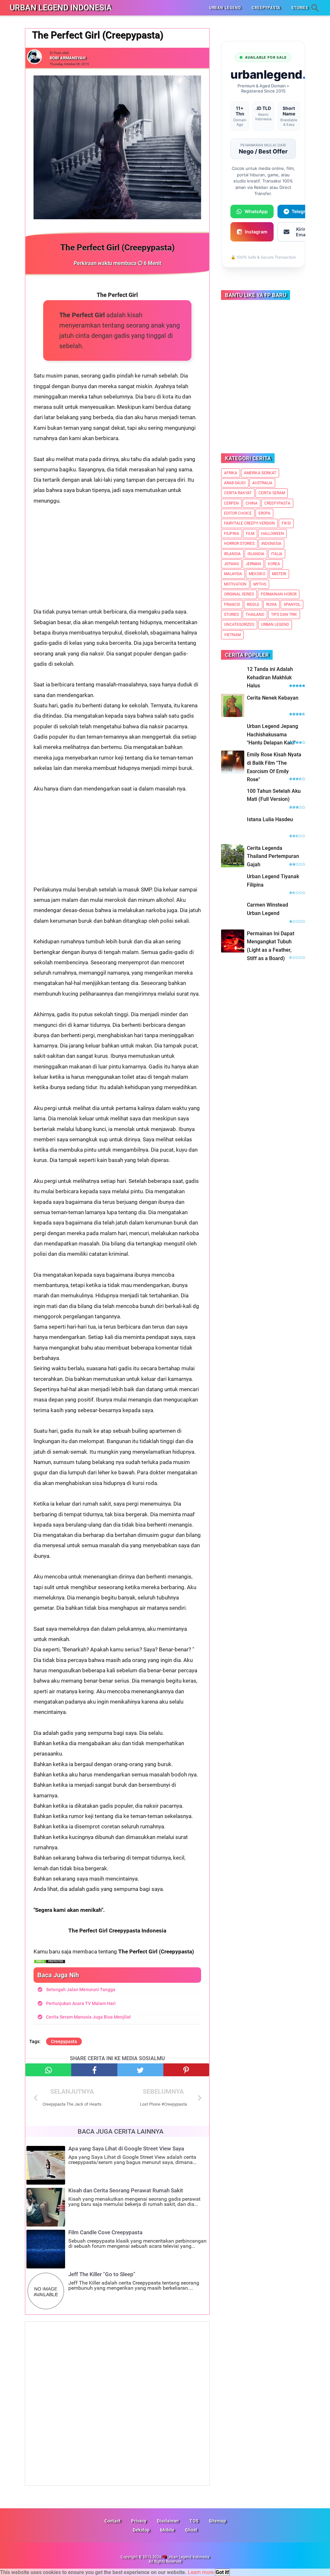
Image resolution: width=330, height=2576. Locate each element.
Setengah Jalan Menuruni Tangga (81, 1990)
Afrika (231, 473)
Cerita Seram (272, 493)
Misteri (279, 574)
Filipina (232, 534)
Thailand (255, 615)
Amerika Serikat (260, 473)
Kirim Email (302, 232)
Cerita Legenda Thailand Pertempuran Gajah (273, 856)
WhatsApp (256, 211)
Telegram (302, 211)
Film (250, 534)
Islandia (256, 554)
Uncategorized (239, 624)
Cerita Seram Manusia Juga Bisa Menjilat (88, 2017)
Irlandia (232, 554)
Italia (277, 554)
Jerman (253, 564)
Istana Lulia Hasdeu (270, 819)
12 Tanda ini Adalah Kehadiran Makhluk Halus (270, 677)
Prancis (232, 605)
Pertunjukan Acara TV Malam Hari (81, 2003)
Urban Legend (275, 624)
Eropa (264, 513)
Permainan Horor (279, 594)
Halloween (272, 534)
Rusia (272, 605)
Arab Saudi (235, 483)
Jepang (231, 564)
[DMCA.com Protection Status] (50, 1962)
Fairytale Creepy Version (249, 523)
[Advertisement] (117, 561)
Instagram (256, 232)
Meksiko (257, 574)
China (252, 503)
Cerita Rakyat (238, 493)
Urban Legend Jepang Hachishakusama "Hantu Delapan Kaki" (272, 734)
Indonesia (271, 544)
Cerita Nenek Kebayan (273, 698)
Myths (260, 584)
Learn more (201, 2572)
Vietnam (232, 635)
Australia (262, 483)
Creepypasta (64, 2041)
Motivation (235, 584)
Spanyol (292, 605)
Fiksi (286, 523)
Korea (274, 564)
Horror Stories (239, 544)
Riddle (253, 605)
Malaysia (233, 574)
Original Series (239, 594)
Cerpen (231, 503)
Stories (231, 615)
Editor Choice (238, 513)
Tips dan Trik (284, 615)
